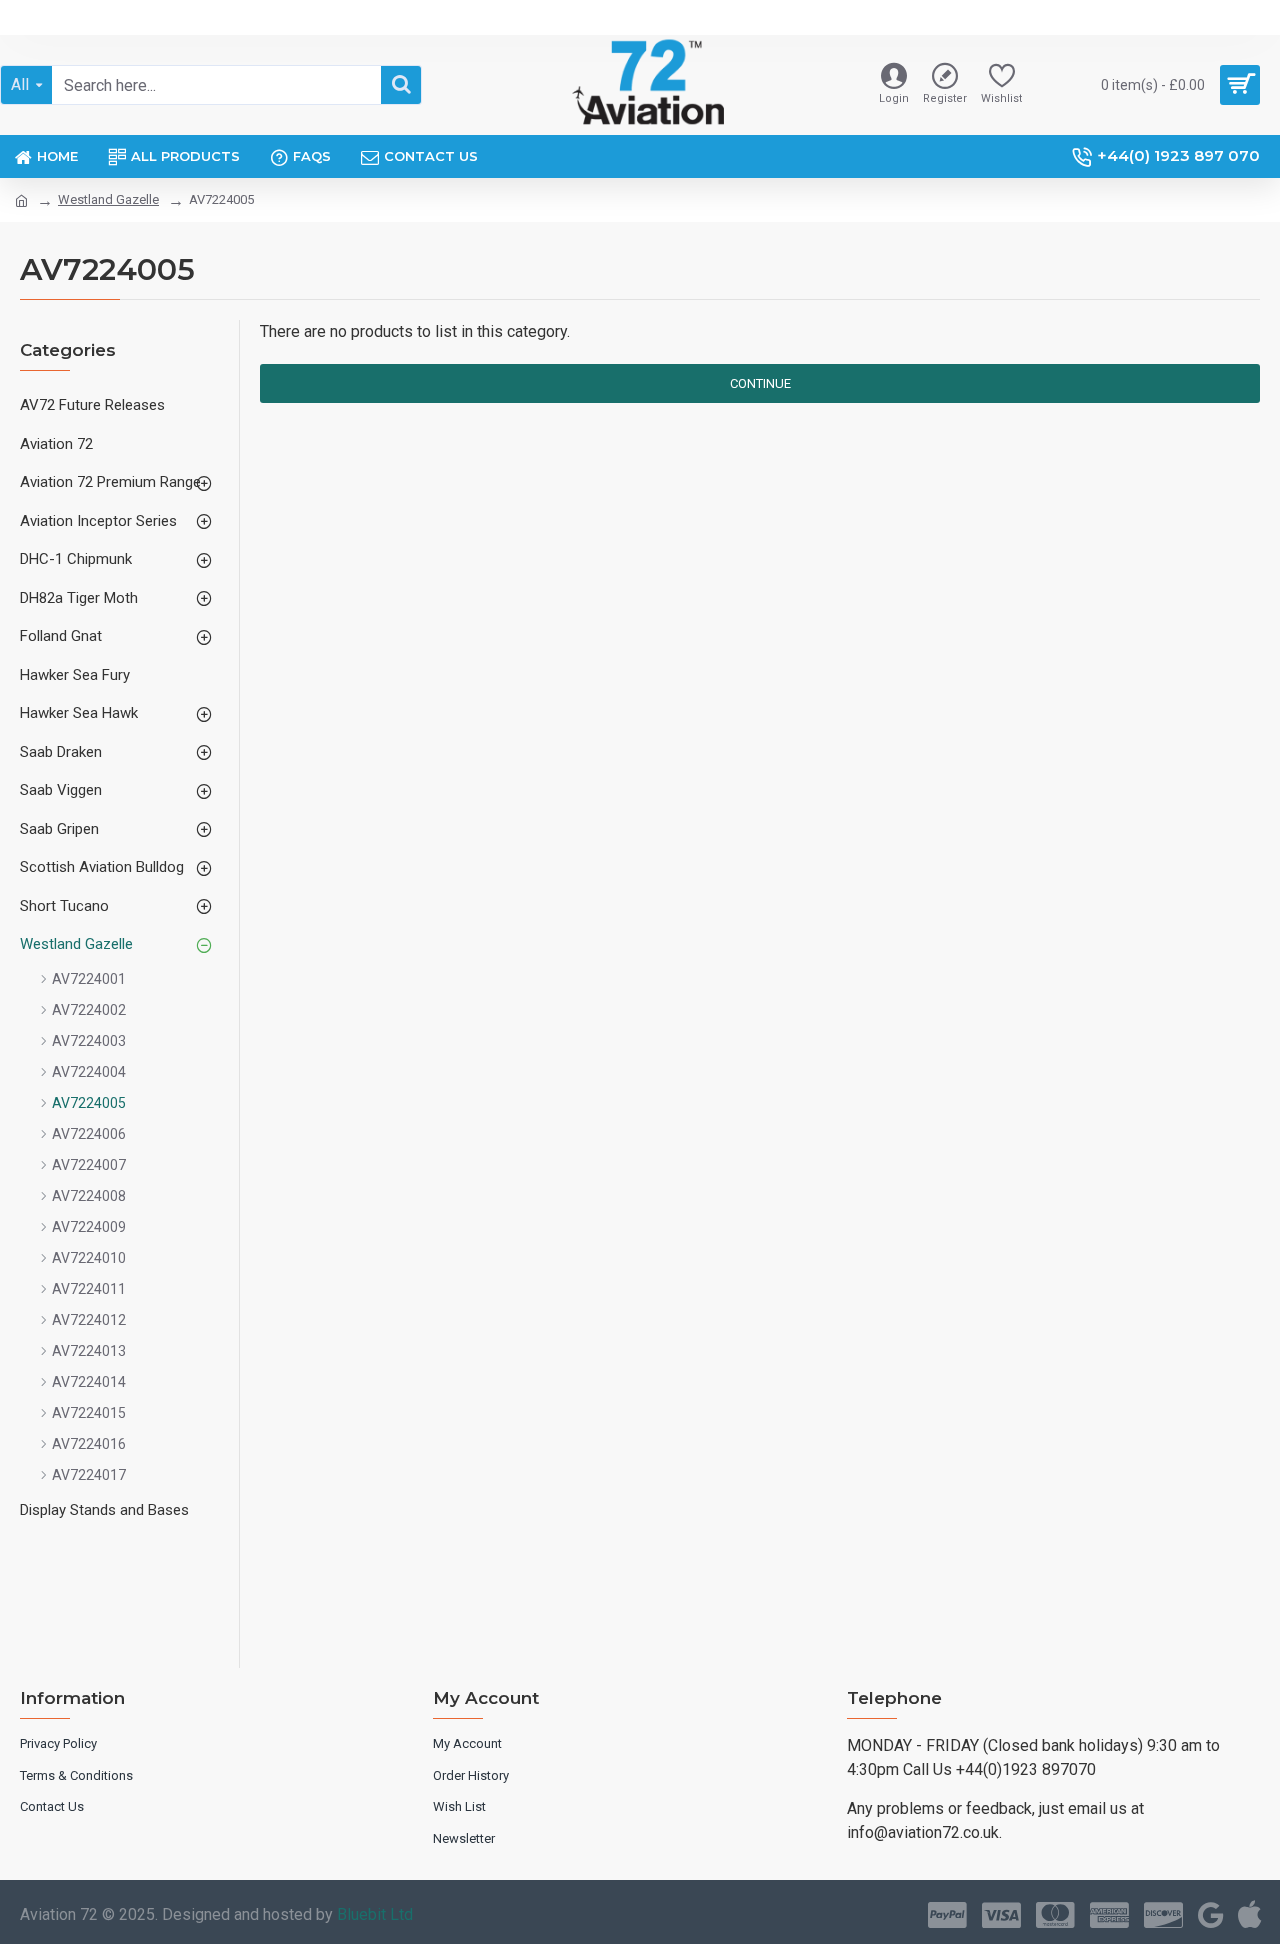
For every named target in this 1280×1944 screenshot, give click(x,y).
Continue (760, 383)
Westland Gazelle (108, 199)
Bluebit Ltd (375, 1914)
